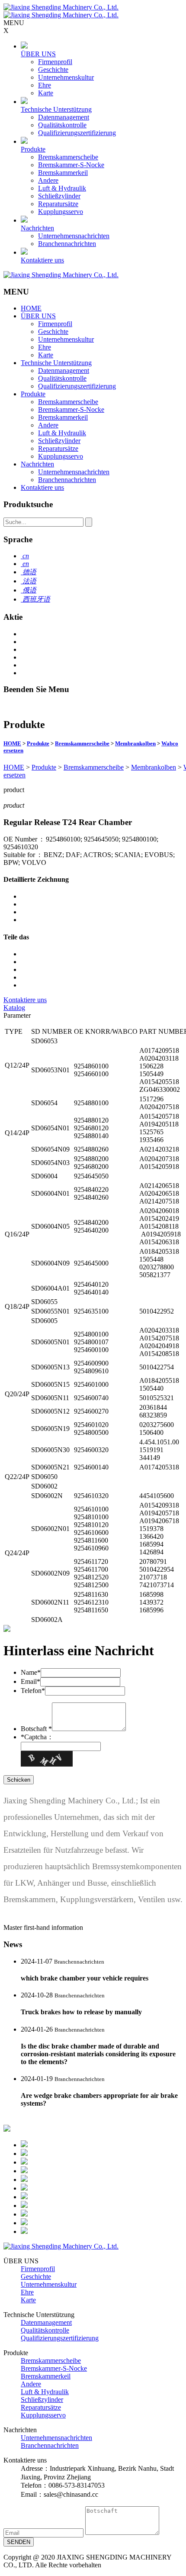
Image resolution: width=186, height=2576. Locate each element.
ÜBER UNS (38, 54)
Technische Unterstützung (56, 109)
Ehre (45, 85)
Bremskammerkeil (63, 173)
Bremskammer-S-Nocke (71, 165)
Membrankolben (135, 743)
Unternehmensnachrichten (74, 236)
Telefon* (33, 1691)
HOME (31, 308)
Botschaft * (36, 1729)
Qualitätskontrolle (62, 125)
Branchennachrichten (67, 244)
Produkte (33, 149)
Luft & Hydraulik (62, 188)
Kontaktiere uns (42, 260)
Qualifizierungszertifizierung (77, 133)
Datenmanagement (64, 117)
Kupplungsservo (61, 212)
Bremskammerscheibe (68, 157)
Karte (46, 93)
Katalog (14, 1008)
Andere (48, 180)
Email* (30, 1681)
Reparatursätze (58, 204)
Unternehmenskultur (66, 77)
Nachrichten (37, 228)
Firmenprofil (55, 62)
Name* (31, 1672)
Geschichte (53, 70)
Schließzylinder (59, 196)
